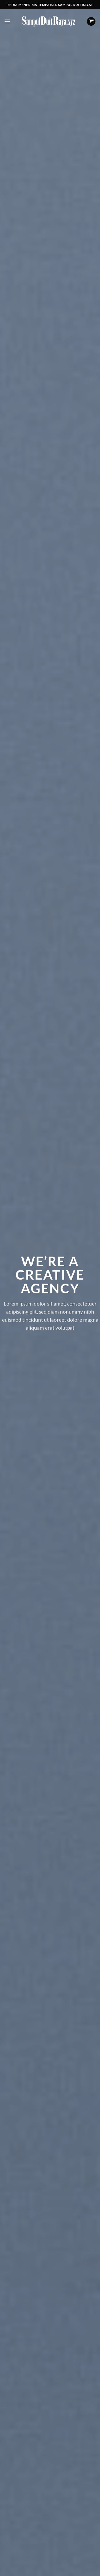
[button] (7, 21)
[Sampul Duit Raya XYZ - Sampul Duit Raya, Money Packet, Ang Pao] (49, 21)
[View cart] (91, 22)
